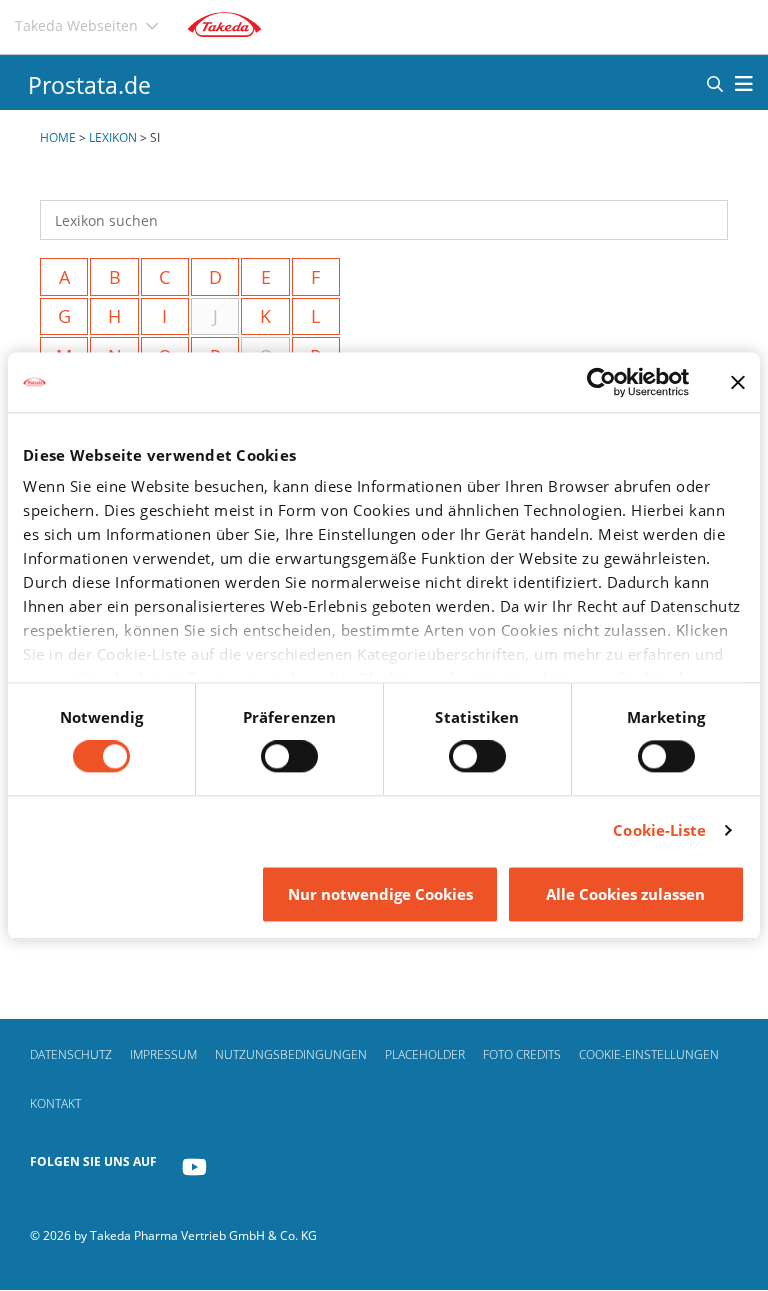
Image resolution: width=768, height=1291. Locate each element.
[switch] (289, 757)
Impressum (163, 1054)
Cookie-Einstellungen (649, 1054)
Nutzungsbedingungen (291, 1054)
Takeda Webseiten (76, 25)
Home (58, 137)
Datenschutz (71, 1054)
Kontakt (55, 1103)
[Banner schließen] (738, 382)
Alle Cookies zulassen (625, 894)
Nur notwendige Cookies (380, 894)
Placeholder (425, 1054)
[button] (715, 83)
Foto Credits (522, 1054)
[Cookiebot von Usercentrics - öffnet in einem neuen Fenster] (601, 382)
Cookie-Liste (659, 831)
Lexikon (113, 137)
